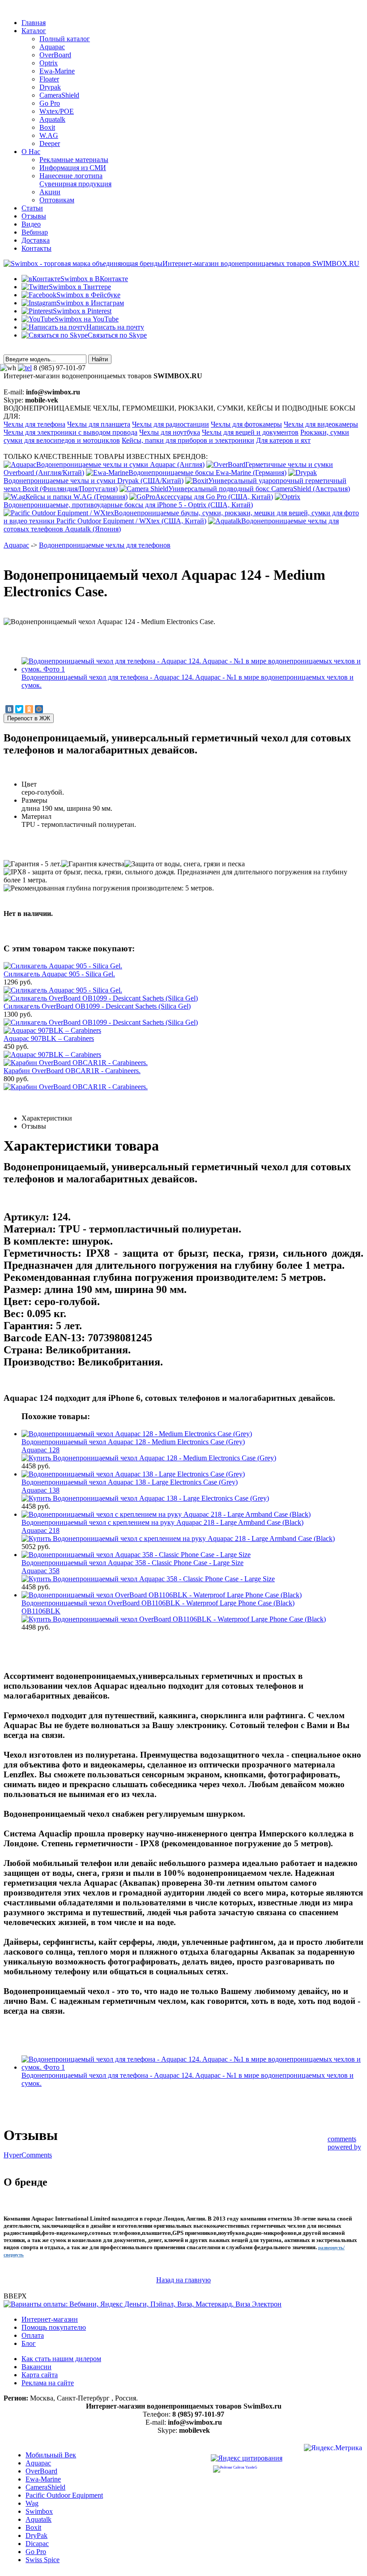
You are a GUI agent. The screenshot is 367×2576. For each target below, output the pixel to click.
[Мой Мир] (39, 709)
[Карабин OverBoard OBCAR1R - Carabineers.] (76, 1087)
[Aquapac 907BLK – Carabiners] (52, 1055)
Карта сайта (40, 2375)
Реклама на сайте (48, 2383)
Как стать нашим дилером (61, 2359)
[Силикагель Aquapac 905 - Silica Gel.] (63, 990)
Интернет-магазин (50, 2319)
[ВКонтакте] (9, 709)
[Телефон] (25, 368)
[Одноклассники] (29, 709)
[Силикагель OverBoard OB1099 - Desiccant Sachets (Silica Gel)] (101, 1022)
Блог (29, 2343)
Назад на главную (183, 2280)
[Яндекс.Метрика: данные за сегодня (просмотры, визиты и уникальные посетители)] (333, 2449)
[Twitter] (19, 709)
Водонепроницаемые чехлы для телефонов (105, 545)
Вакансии (36, 2367)
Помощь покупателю (54, 2327)
